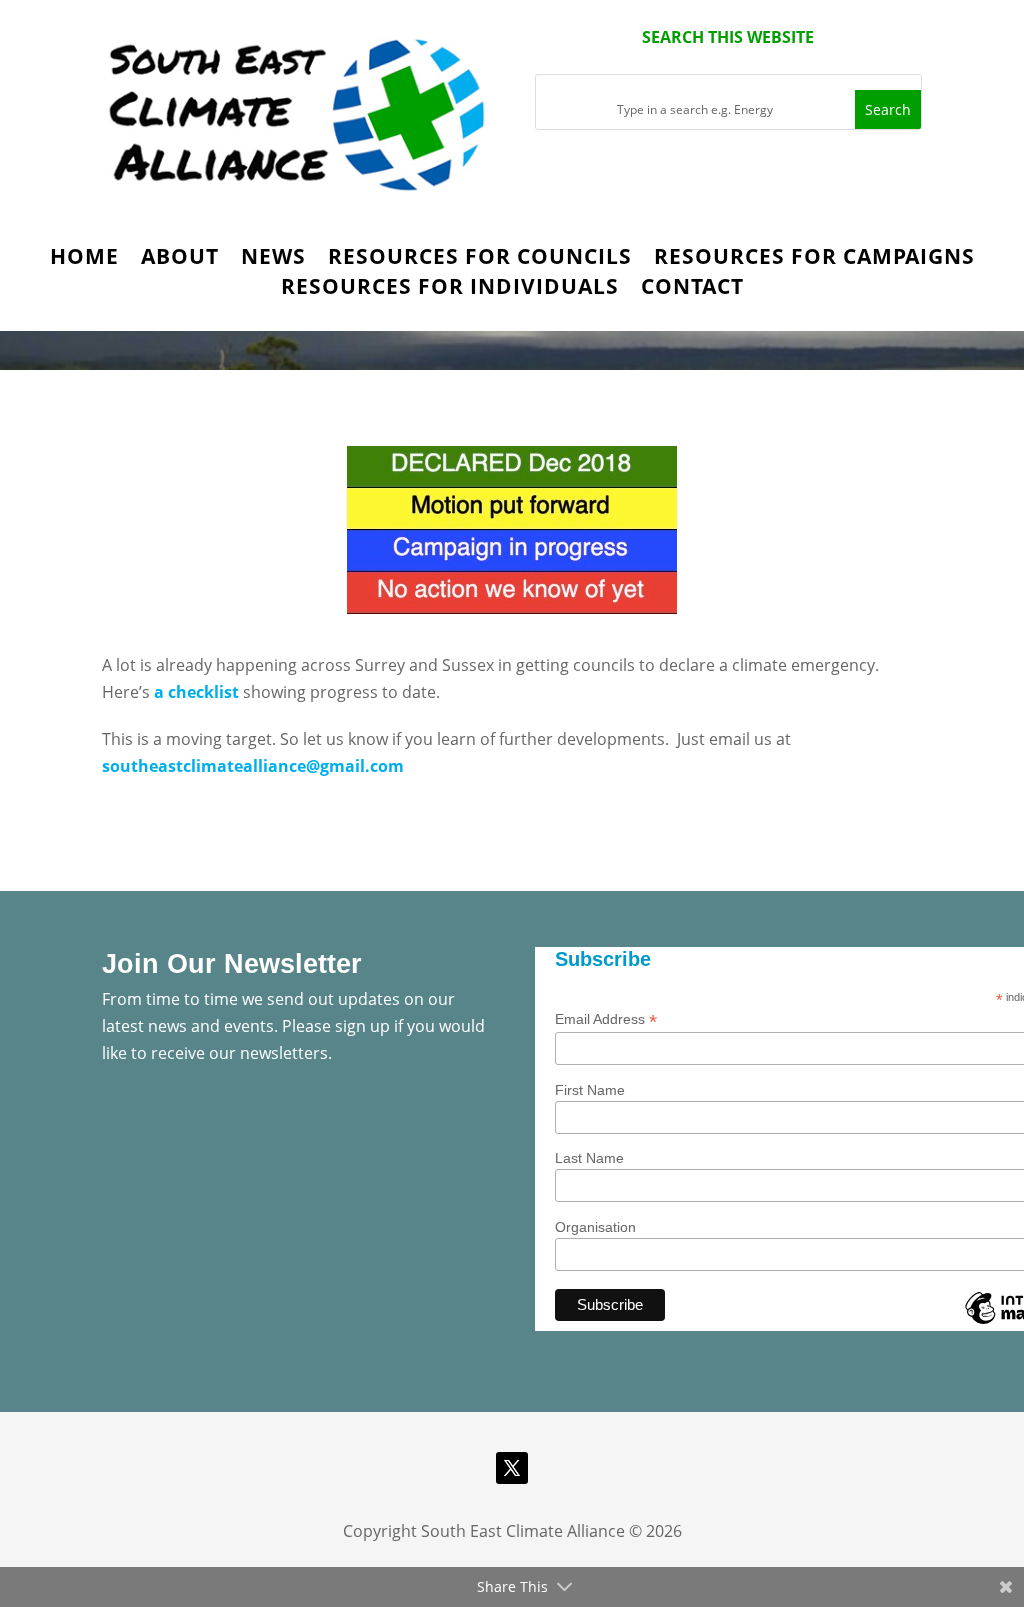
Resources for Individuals (450, 289)
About (180, 259)
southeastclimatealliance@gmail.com (253, 766)
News (273, 259)
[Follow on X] (512, 1468)
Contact (692, 289)
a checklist (196, 692)
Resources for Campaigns (814, 259)
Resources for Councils (480, 259)
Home (84, 259)
